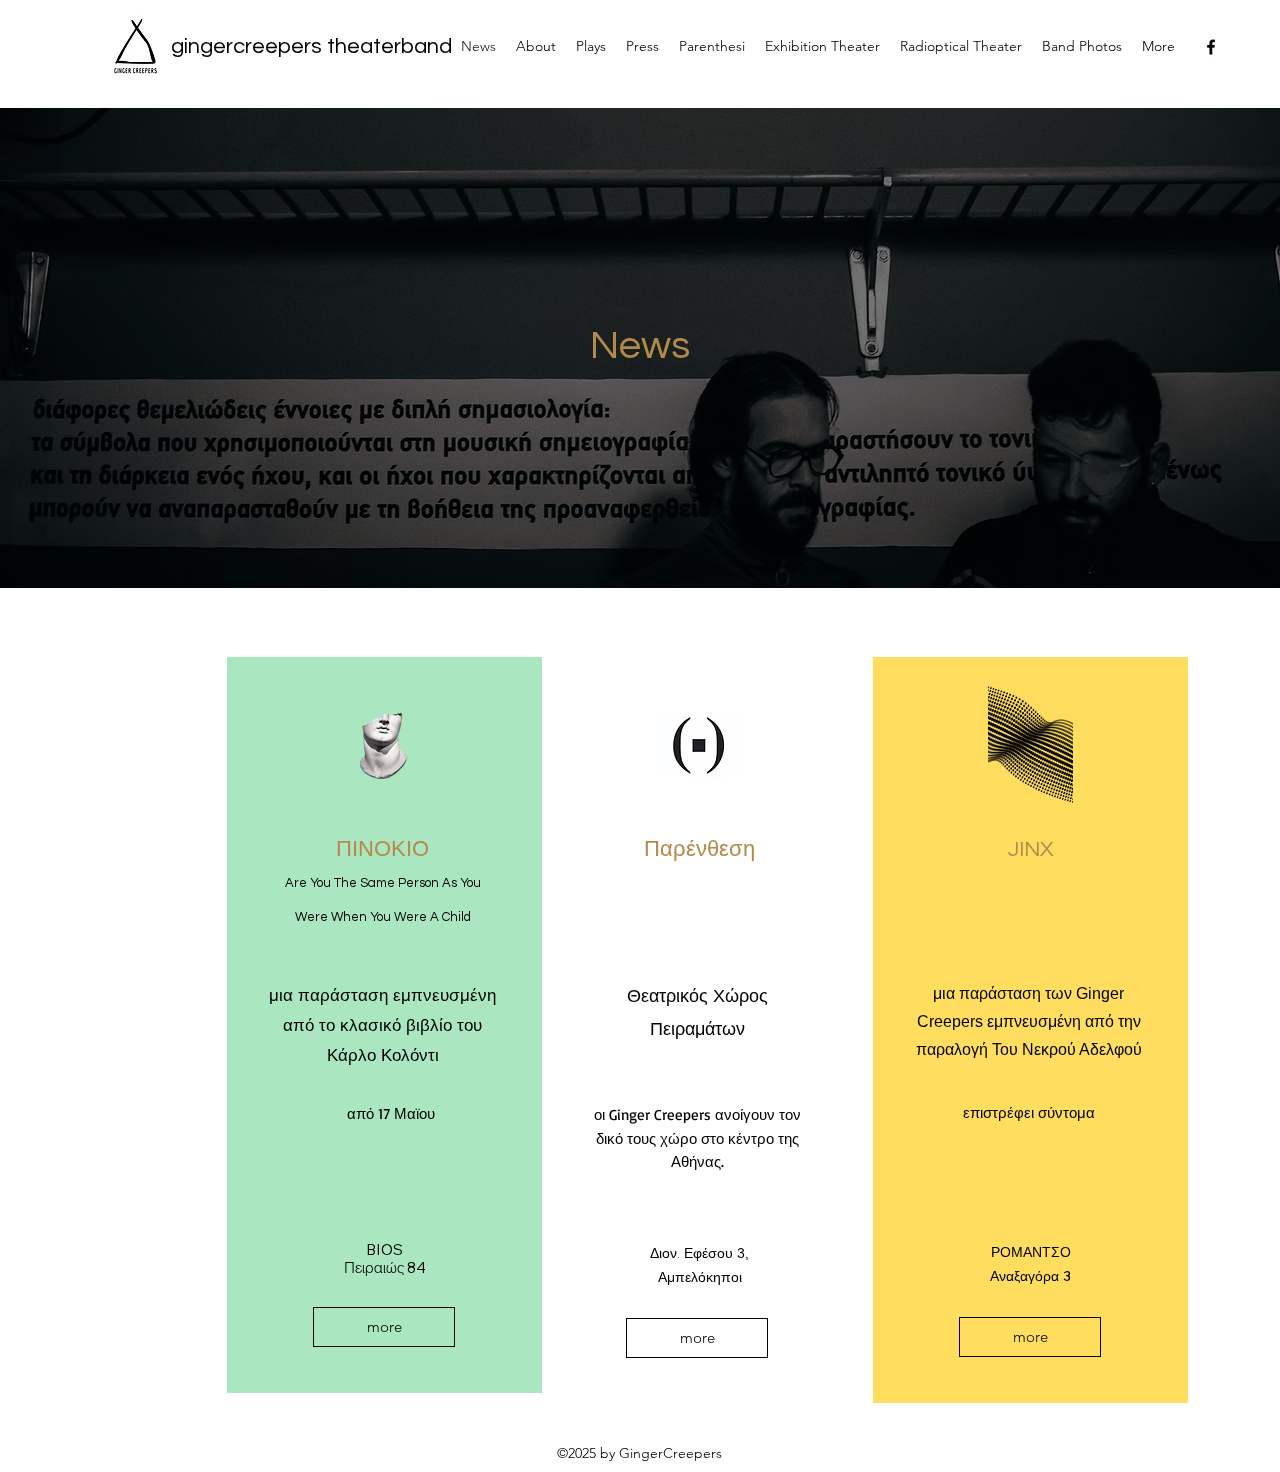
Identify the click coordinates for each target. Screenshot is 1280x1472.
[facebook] (1211, 47)
